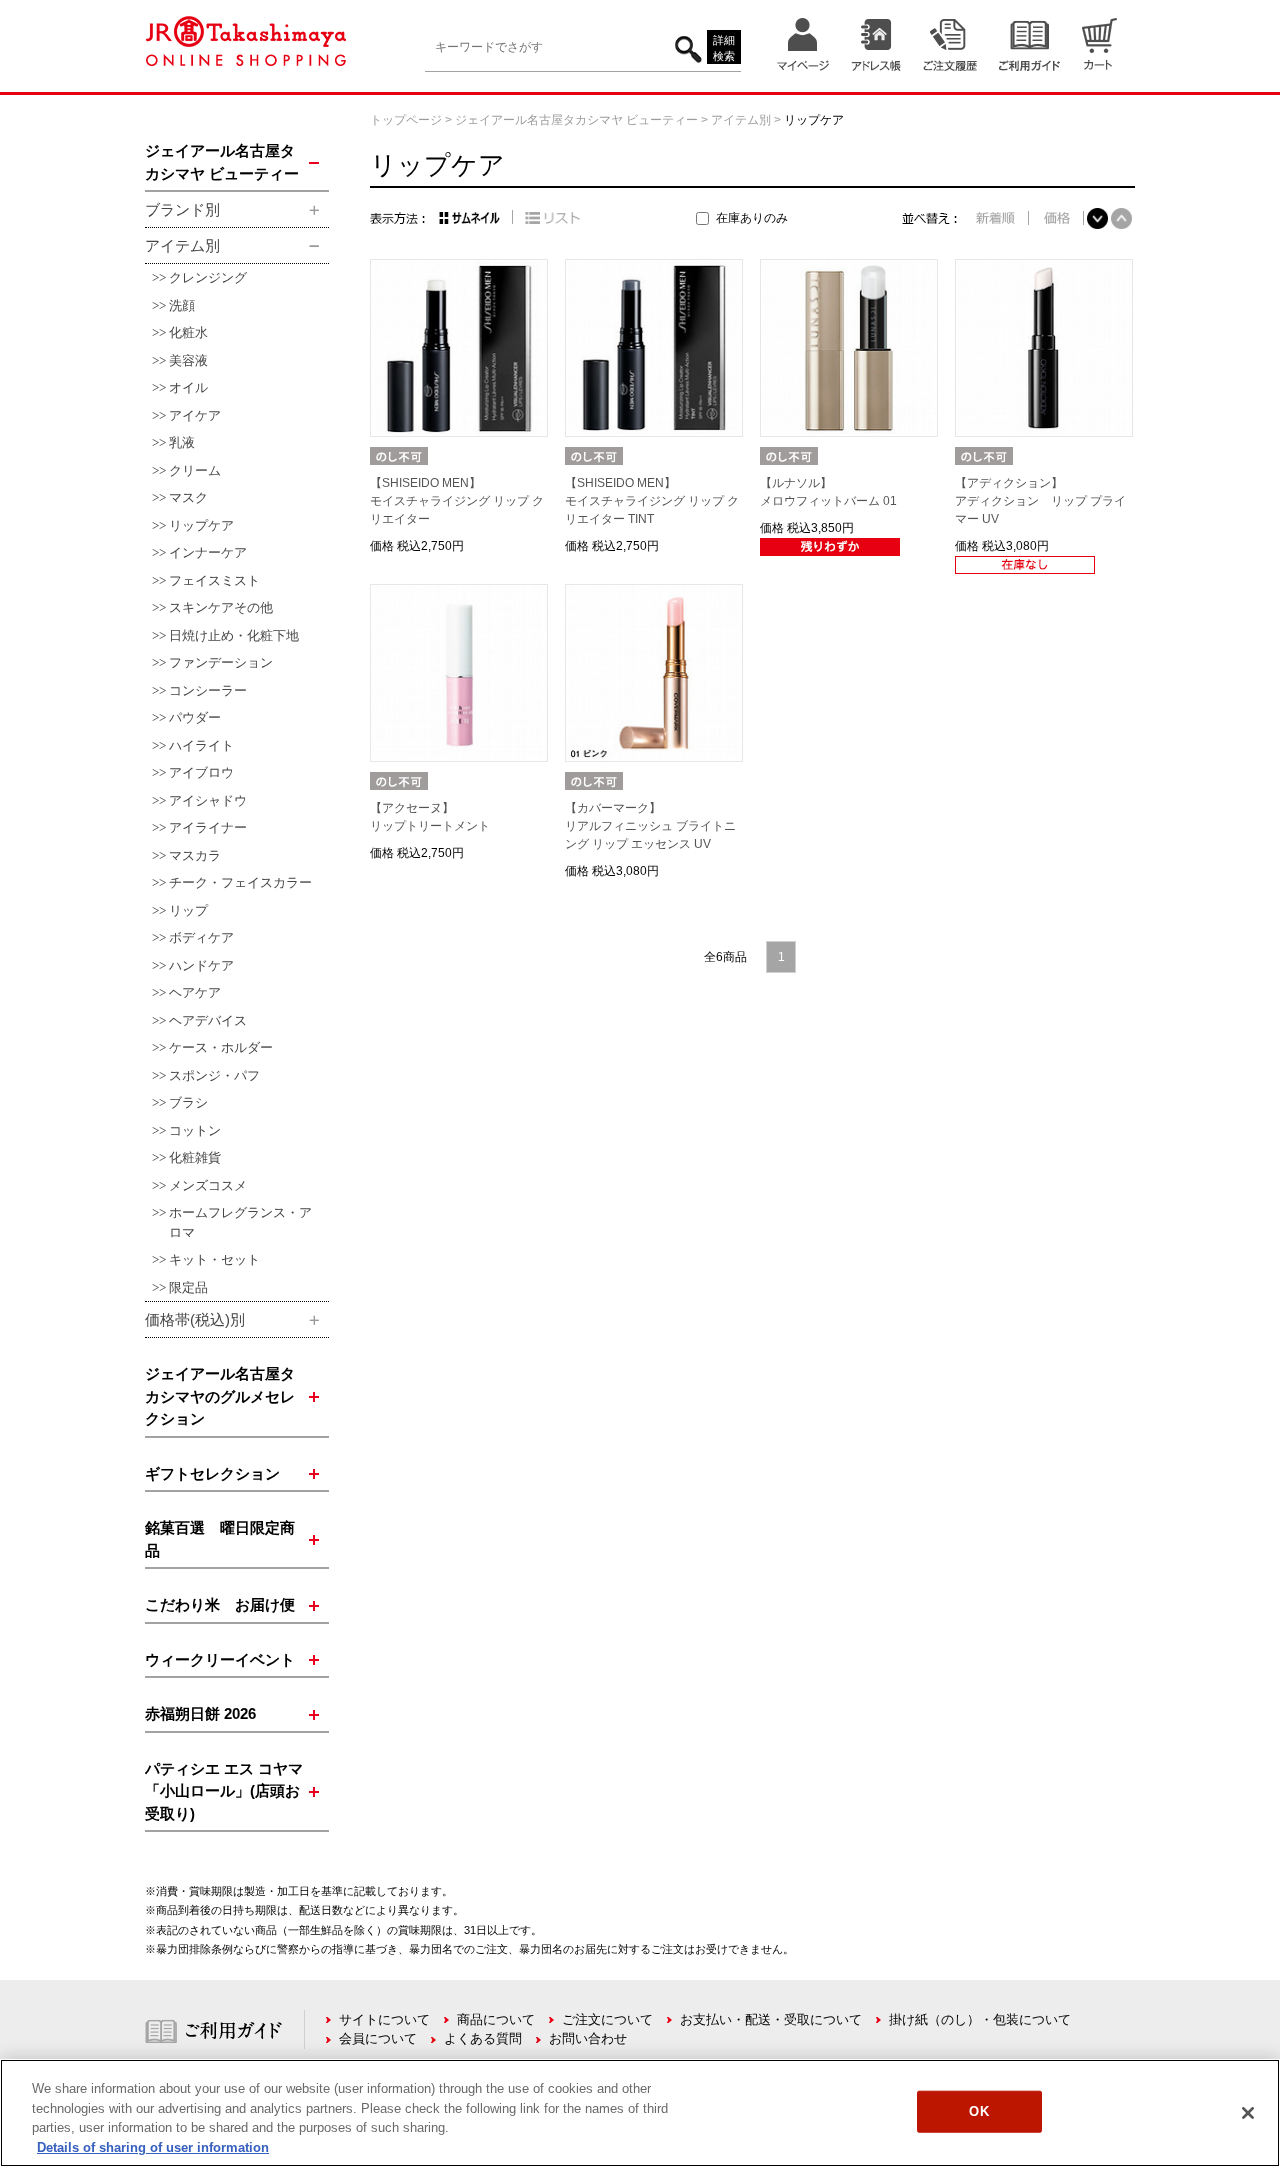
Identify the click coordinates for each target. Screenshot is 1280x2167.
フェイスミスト (214, 580)
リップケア (201, 525)
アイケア (195, 415)
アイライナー (208, 827)
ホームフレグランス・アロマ (240, 1222)
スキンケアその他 (221, 607)
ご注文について (607, 2019)
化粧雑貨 (195, 1157)
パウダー (195, 717)
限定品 (188, 1287)
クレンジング (208, 277)
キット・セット (214, 1259)
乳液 (182, 442)
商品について (496, 2019)
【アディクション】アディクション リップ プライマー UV (1040, 501)
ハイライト (201, 745)
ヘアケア (195, 992)
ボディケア (201, 937)
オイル (188, 387)
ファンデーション (221, 662)
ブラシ (188, 1102)
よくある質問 (483, 2038)
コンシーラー (208, 690)
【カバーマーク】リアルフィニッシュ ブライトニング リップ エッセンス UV (650, 826)
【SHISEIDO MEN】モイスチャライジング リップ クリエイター (457, 501)
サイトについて (384, 2019)
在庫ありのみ (752, 218)
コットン (195, 1130)
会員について (378, 2038)
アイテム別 (741, 120)
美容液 (188, 360)
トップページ (406, 120)
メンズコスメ (208, 1185)
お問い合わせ (588, 2038)
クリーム (195, 470)
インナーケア (208, 552)
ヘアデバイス (208, 1020)
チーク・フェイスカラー (240, 882)
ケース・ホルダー (221, 1047)
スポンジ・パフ (214, 1075)
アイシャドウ (208, 800)
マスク (188, 497)
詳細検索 (724, 48)
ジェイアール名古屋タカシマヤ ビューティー (576, 120)
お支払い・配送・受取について (771, 2019)
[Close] (1248, 2113)
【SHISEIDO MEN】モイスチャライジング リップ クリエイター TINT (652, 501)
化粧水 (188, 332)
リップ (188, 910)
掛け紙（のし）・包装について (980, 2019)
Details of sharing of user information (153, 2146)
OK (978, 2111)
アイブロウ (201, 772)
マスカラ (195, 855)
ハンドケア (201, 965)
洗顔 (182, 305)
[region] (640, 2113)
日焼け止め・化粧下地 (234, 635)
